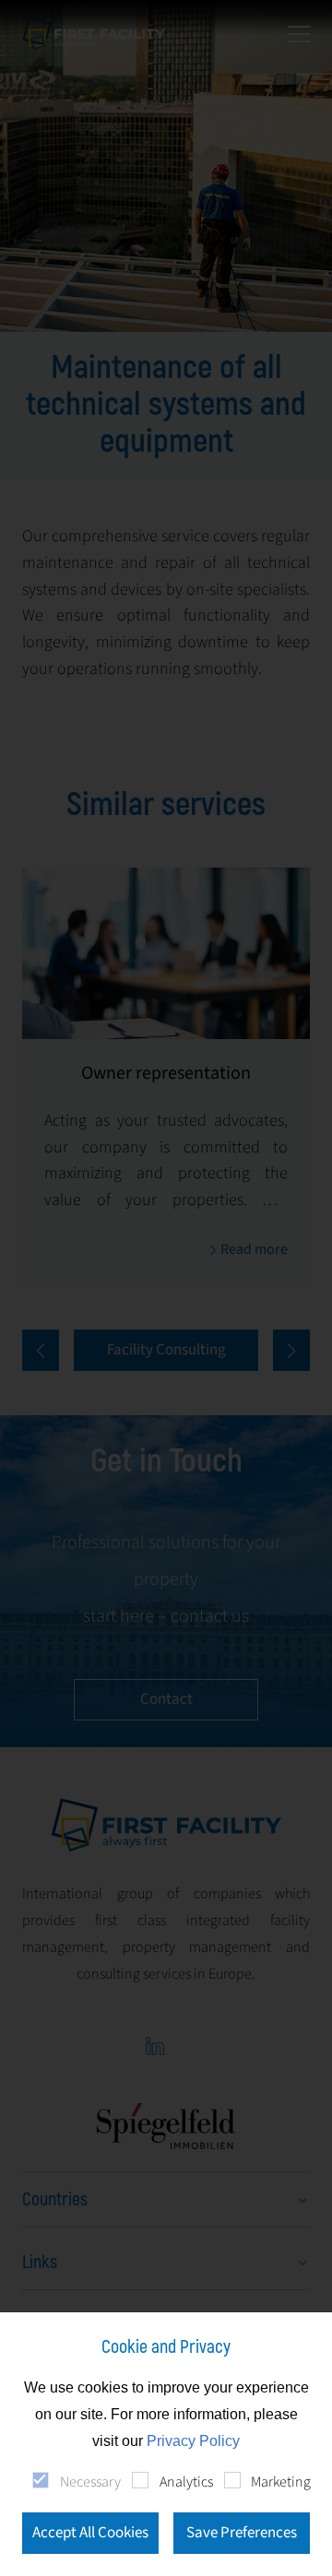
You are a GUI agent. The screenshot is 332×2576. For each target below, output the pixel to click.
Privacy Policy (193, 2441)
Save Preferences (242, 2533)
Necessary (90, 2482)
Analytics (186, 2482)
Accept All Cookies (90, 2533)
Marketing (281, 2482)
